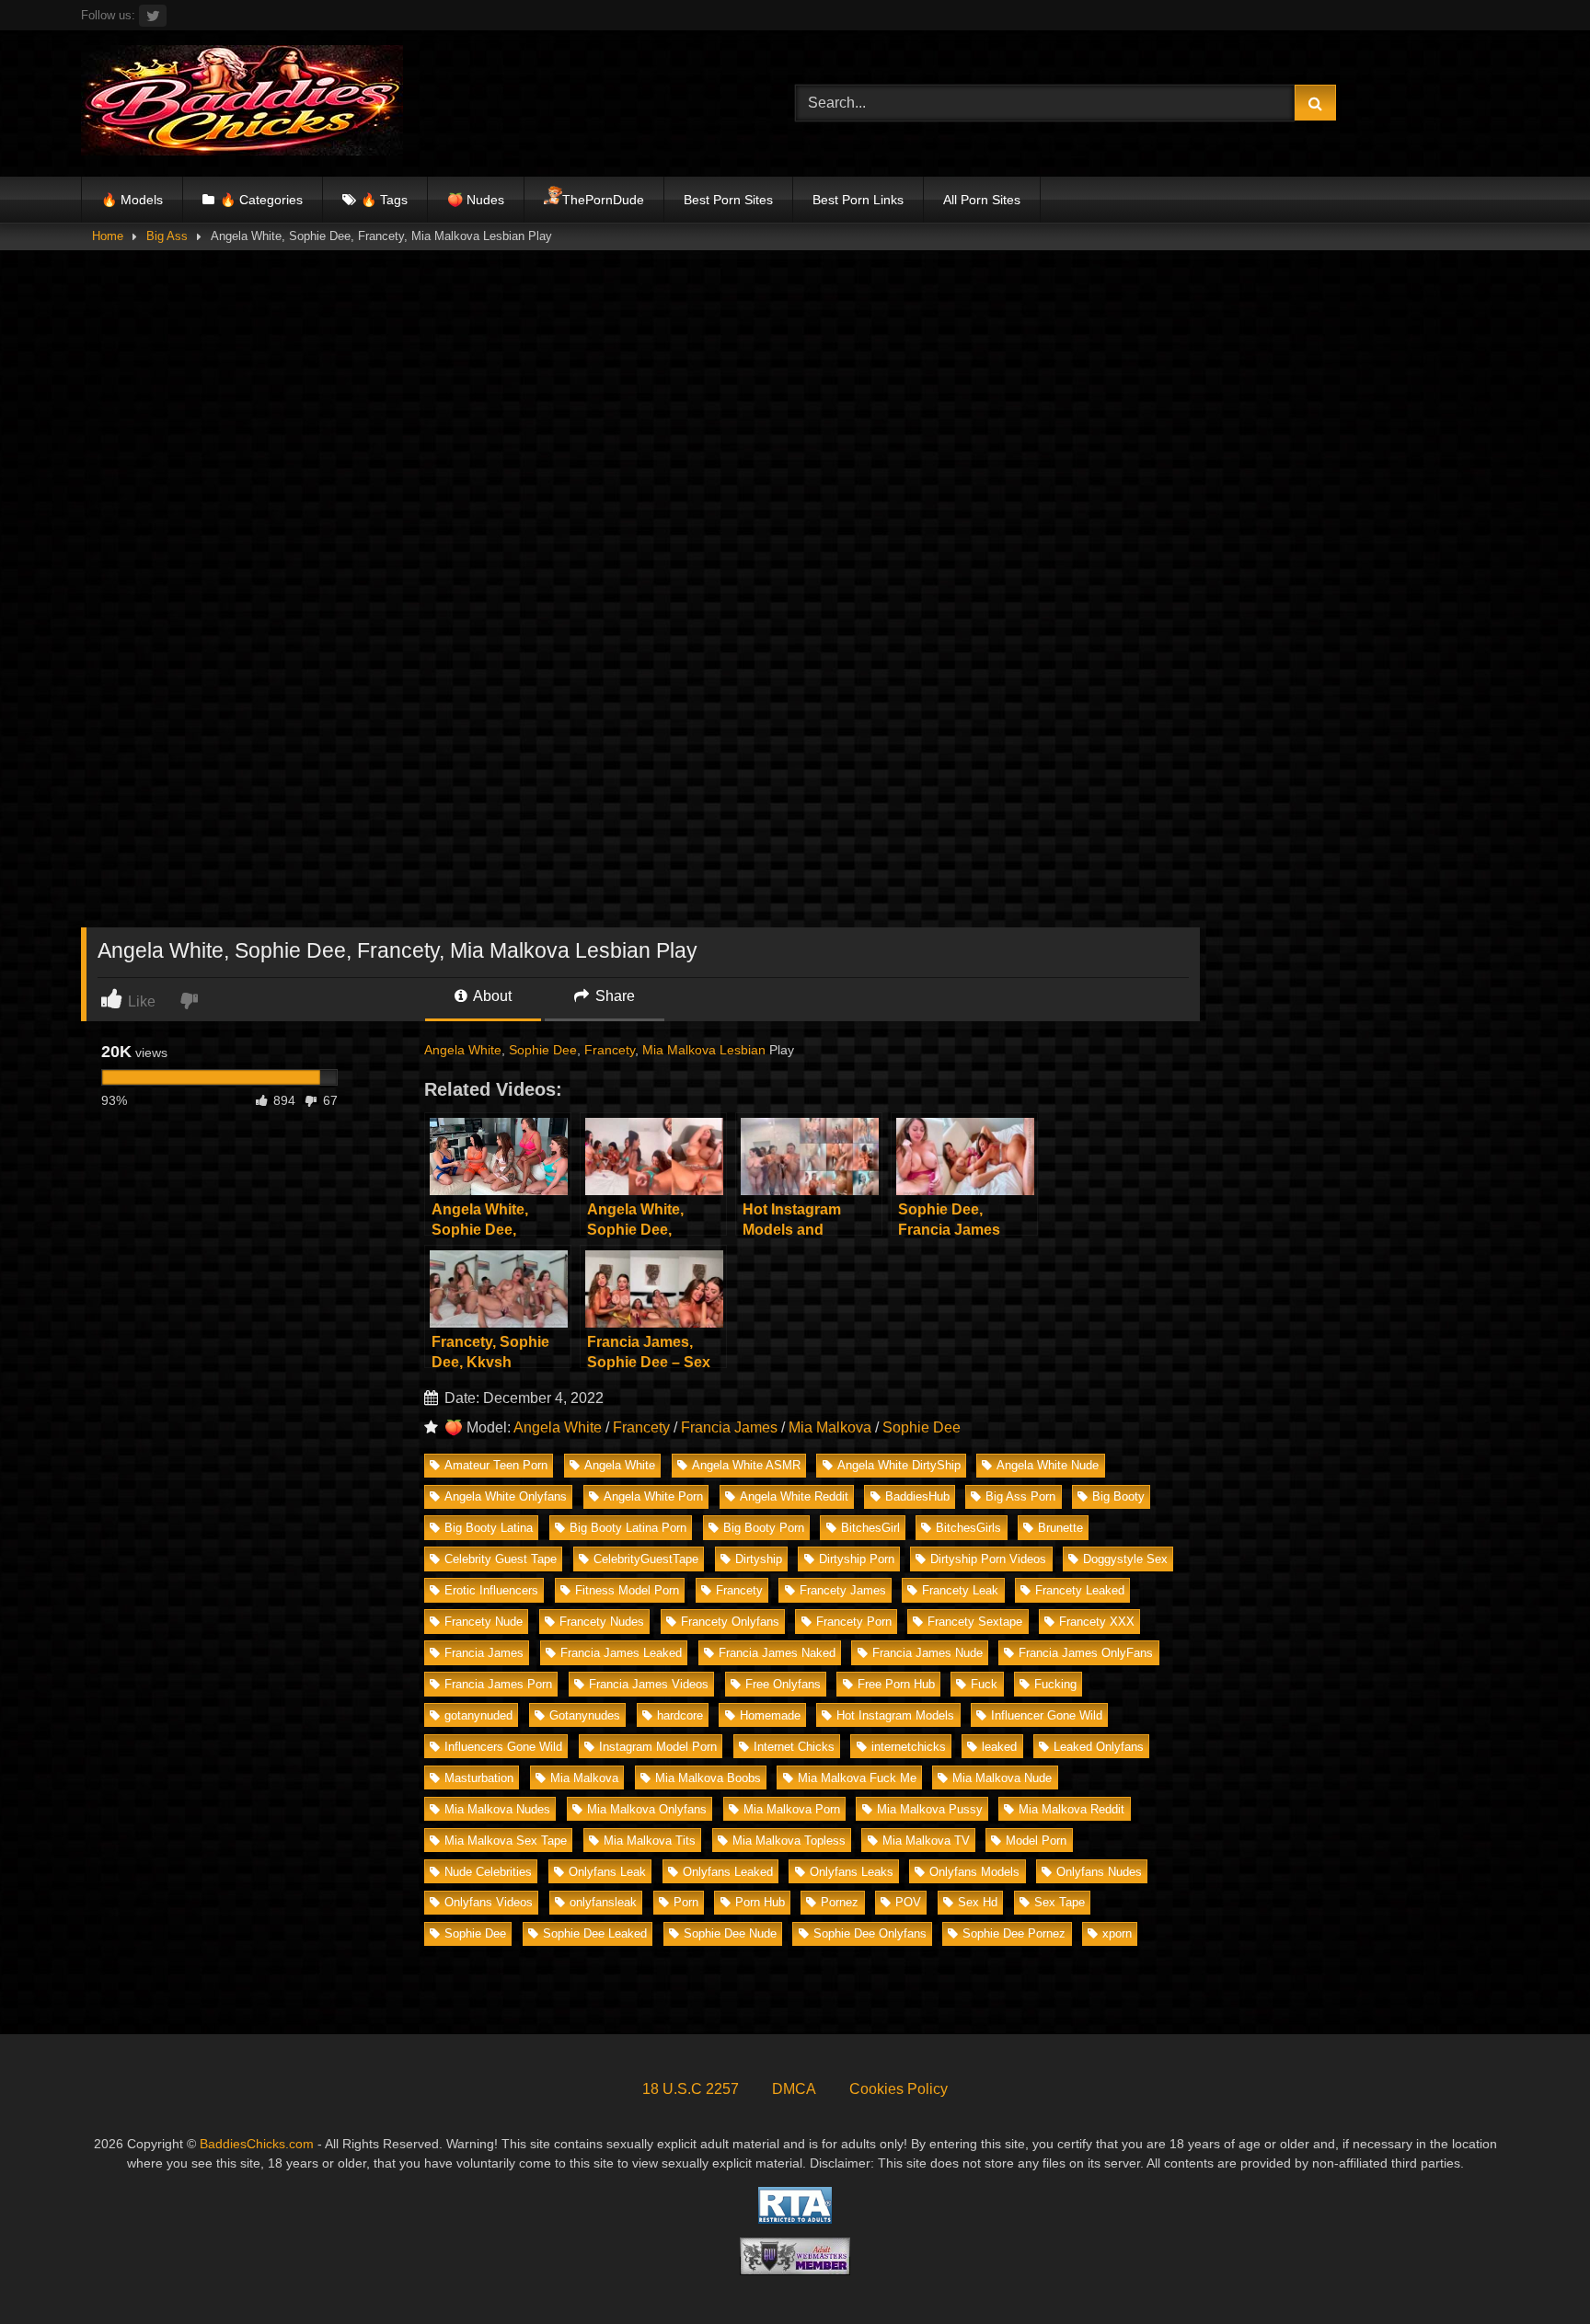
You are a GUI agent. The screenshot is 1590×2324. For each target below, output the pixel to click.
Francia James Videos (649, 1684)
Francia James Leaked (621, 1653)
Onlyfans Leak (607, 1872)
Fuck (984, 1684)
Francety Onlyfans (730, 1622)
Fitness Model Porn (627, 1590)
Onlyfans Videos (489, 1902)
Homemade (770, 1715)
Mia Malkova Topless (789, 1841)
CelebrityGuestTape (646, 1559)
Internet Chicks (794, 1747)
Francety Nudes (602, 1622)
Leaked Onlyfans (1099, 1747)
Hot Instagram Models (895, 1715)
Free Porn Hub (896, 1684)
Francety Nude (484, 1622)
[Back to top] (1533, 2269)
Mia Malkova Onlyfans (647, 1809)
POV (908, 1902)
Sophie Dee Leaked (595, 1933)
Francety (610, 1050)
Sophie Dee (543, 1050)
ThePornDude (603, 200)
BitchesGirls (968, 1528)
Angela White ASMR (746, 1465)
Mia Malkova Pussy (930, 1809)
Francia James (729, 1427)
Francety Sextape (975, 1622)
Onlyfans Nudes (1099, 1872)
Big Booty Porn (764, 1528)
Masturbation (479, 1778)
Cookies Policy (899, 2089)
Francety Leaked (1080, 1590)
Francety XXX (1097, 1622)
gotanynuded (478, 1715)
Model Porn (1036, 1841)
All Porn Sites (982, 200)
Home (108, 236)
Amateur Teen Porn (496, 1465)
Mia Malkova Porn (792, 1809)
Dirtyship (759, 1559)
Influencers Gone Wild (503, 1747)
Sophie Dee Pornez (1014, 1933)
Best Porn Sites (728, 200)
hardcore (680, 1715)
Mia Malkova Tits (650, 1841)
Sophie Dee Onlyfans (870, 1933)
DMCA (794, 2089)
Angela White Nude (1048, 1465)
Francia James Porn (498, 1684)
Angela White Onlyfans (506, 1496)
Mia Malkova (679, 1050)
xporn (1117, 1933)
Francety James (843, 1590)
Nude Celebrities (488, 1872)
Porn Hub (760, 1902)
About (491, 996)
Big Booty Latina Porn (628, 1528)
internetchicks (909, 1747)
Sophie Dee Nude (730, 1933)
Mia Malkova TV (926, 1841)
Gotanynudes (585, 1715)
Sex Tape (1060, 1902)
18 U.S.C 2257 (691, 2089)
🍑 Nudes (476, 200)
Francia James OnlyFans (1086, 1653)
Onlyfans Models (974, 1872)
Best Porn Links (858, 200)
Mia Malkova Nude (1002, 1778)
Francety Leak (960, 1590)
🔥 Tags (384, 200)
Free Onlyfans (783, 1684)
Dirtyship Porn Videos (988, 1559)
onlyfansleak (603, 1902)
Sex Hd (978, 1902)
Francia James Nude (927, 1653)
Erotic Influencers (491, 1590)
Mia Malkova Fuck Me (857, 1778)
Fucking (1055, 1684)
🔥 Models (132, 200)
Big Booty (1118, 1496)
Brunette (1060, 1528)
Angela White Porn (653, 1496)
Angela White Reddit (794, 1496)
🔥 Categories (261, 200)
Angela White (463, 1050)
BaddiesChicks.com (257, 2144)
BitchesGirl (870, 1528)
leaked (999, 1747)
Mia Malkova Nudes (497, 1809)
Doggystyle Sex (1125, 1559)
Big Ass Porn (1020, 1496)
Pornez (840, 1902)
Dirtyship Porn (857, 1559)
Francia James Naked (777, 1653)
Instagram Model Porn (658, 1747)
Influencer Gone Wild (1047, 1715)
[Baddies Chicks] (242, 104)
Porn (686, 1902)
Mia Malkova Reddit (1072, 1809)
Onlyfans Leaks (852, 1872)
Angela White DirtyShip (899, 1465)
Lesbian (743, 1050)
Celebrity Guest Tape (501, 1559)
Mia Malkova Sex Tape (506, 1841)
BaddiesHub (917, 1496)
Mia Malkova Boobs (708, 1778)
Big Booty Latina (489, 1528)
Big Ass (167, 236)
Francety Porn (854, 1622)
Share (613, 996)
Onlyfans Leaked (728, 1872)
